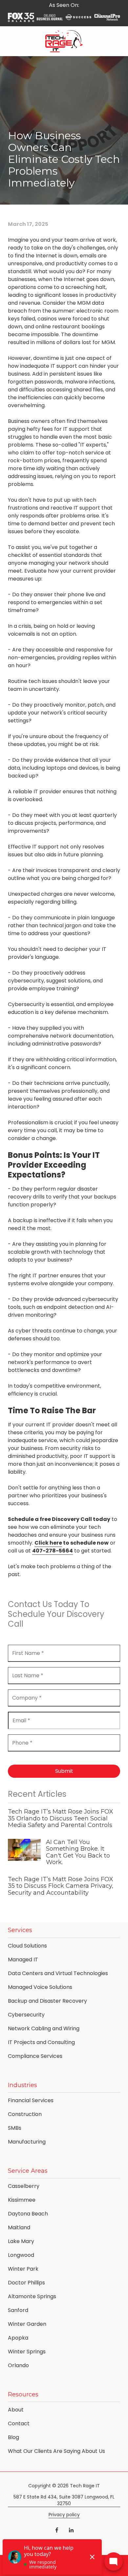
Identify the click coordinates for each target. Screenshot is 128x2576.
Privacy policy (64, 2515)
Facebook (57, 2530)
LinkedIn (71, 2530)
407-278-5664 (53, 1551)
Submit (64, 1771)
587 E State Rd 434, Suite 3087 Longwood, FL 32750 (64, 2500)
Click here (48, 1543)
